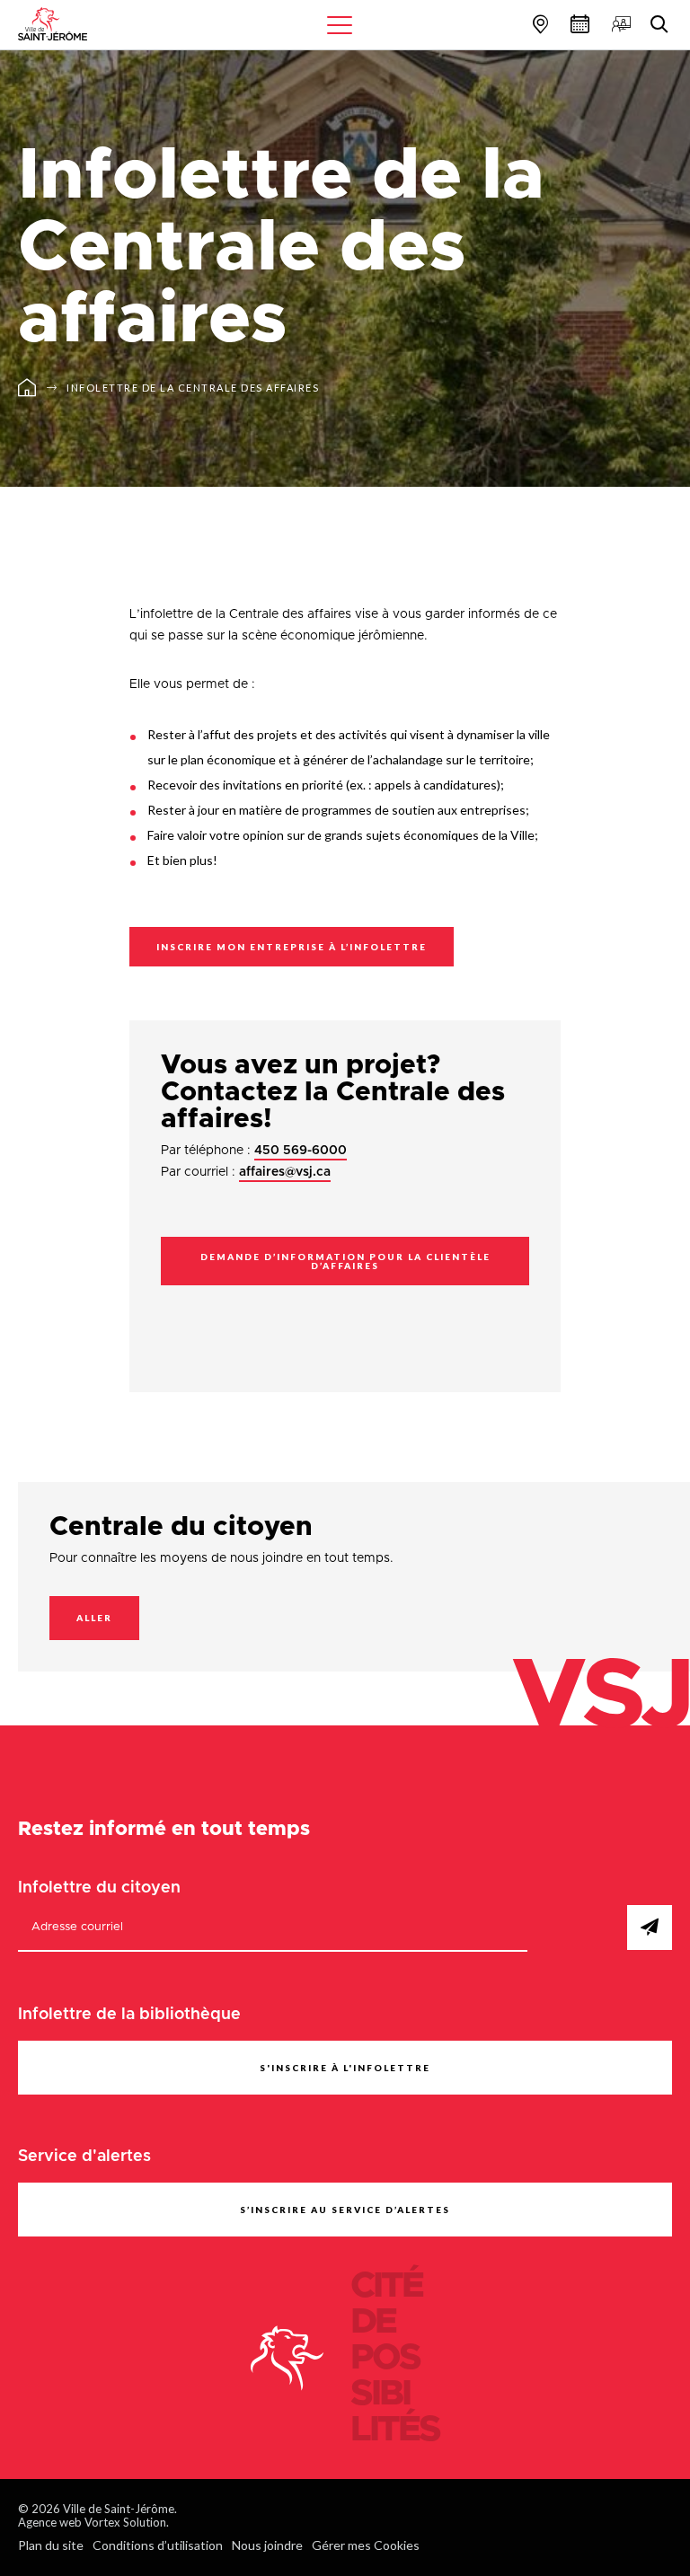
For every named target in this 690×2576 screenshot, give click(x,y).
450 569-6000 (301, 1151)
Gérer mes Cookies (366, 2545)
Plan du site (51, 2545)
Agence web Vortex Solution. (93, 2522)
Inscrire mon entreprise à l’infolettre (292, 947)
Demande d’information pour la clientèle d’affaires (345, 1261)
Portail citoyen (619, 24)
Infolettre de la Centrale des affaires (193, 388)
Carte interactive (538, 24)
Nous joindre (267, 2545)
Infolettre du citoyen (99, 1888)
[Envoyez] (650, 1928)
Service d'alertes (84, 2157)
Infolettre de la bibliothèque (129, 2015)
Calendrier (578, 24)
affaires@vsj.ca (285, 1172)
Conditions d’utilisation (158, 2545)
